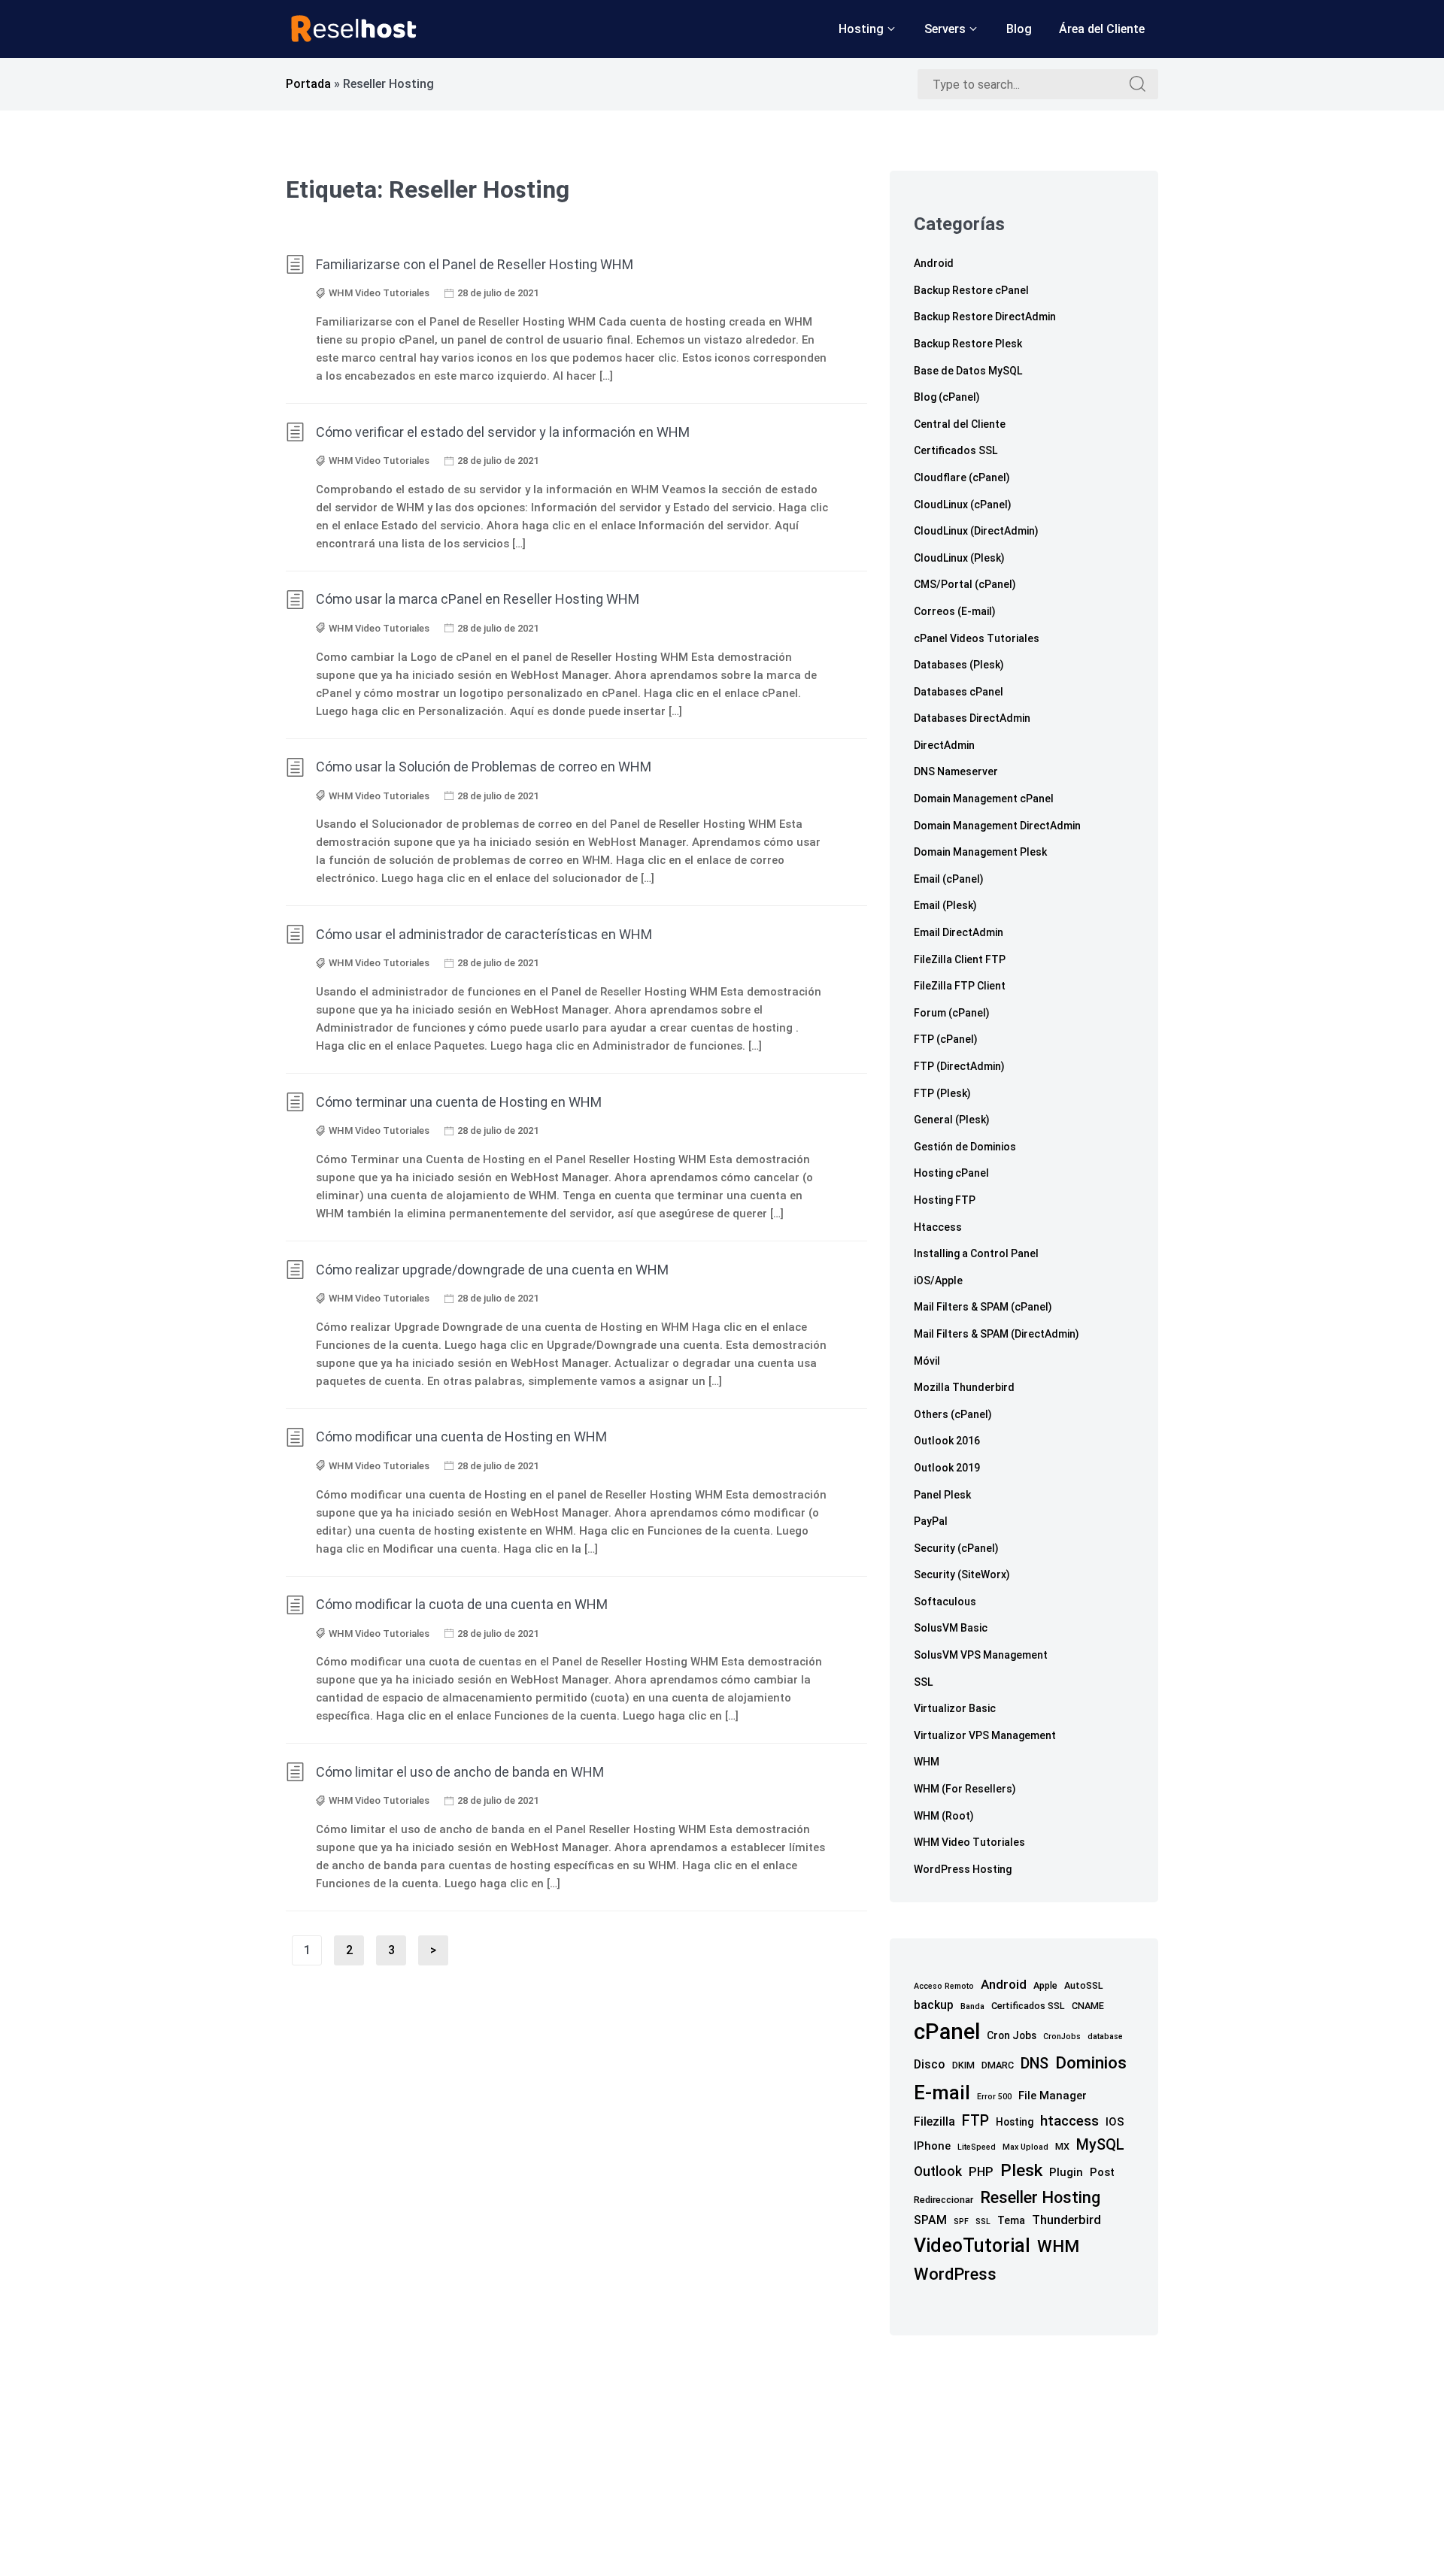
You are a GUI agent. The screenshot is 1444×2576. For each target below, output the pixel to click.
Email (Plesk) (945, 905)
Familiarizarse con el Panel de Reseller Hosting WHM (475, 264)
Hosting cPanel (951, 1173)
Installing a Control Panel (976, 1253)
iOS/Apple (938, 1280)
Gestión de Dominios (965, 1147)
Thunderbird (1066, 2220)
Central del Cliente (960, 424)
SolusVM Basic (951, 1628)
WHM (927, 1762)
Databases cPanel (959, 692)
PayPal (931, 1521)
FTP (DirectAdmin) (959, 1066)
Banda (972, 2006)
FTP (975, 2121)
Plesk (1021, 2170)
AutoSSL (1084, 1985)
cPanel (947, 2032)
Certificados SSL (956, 450)
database (1105, 2037)
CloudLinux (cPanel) (963, 505)
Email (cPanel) (949, 879)
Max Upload (1025, 2147)
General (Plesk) (952, 1120)
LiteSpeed (977, 2147)
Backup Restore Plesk (968, 344)
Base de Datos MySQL (968, 371)
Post (1102, 2172)
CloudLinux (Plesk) (959, 558)
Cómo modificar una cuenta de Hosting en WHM (461, 1436)
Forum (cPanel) (952, 1013)
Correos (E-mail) (955, 611)
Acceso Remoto (944, 1986)
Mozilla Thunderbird (964, 1387)
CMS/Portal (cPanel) (965, 584)
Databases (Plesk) (959, 665)
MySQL (1100, 2145)
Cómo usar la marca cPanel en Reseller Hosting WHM (478, 599)
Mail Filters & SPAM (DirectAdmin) (997, 1334)
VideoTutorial (972, 2246)
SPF (961, 2221)
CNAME (1088, 2006)
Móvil (927, 1361)
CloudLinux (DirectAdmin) (976, 531)
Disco (930, 2064)
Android (934, 263)
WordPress (955, 2274)
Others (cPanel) (953, 1414)
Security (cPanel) (956, 1548)
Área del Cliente (1102, 29)
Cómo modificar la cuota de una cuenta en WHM (462, 1604)
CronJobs (1062, 2037)
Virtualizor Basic (955, 1708)
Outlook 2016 (947, 1441)
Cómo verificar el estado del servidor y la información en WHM (503, 432)
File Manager (1053, 2096)
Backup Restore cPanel (971, 290)
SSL (923, 1682)
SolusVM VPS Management (981, 1655)
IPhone (932, 2146)
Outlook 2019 (947, 1468)
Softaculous (945, 1602)
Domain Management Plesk (980, 852)
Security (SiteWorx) (962, 1574)
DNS (1034, 2064)
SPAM (930, 2220)
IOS (1115, 2122)
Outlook (938, 2171)
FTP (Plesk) (942, 1093)
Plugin (1066, 2172)
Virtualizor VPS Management (985, 1735)
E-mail (942, 2093)
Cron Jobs (1012, 2035)
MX (1062, 2146)
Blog (1019, 29)
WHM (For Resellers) (965, 1789)
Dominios (1091, 2063)
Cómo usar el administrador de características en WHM (484, 934)
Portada (308, 84)
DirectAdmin (944, 745)
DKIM (963, 2065)
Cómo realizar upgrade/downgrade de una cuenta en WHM (492, 1270)
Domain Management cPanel (984, 799)
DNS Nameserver (956, 771)
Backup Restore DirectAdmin (985, 317)
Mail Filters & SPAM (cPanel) (983, 1307)
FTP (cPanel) (946, 1039)
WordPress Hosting (963, 1869)
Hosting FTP (945, 1200)
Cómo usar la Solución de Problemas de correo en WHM (484, 767)
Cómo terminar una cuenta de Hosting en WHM (459, 1102)
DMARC (998, 2065)
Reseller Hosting (1040, 2197)
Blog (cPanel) (947, 397)
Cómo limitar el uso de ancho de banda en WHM (460, 1772)
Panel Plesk (942, 1495)
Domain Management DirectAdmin (997, 826)
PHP (981, 2172)
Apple (1045, 1985)
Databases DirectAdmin (972, 718)
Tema (1011, 2220)
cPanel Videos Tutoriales (977, 638)
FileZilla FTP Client (960, 986)
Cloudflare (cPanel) (962, 477)
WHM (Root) (944, 1816)
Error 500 (994, 2097)
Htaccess (938, 1227)
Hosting (861, 29)
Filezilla (934, 2121)
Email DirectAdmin (959, 932)
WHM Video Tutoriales (379, 293)
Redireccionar (943, 2200)
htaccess (1069, 2121)
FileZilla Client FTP (960, 959)
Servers (945, 29)
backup (934, 2005)
